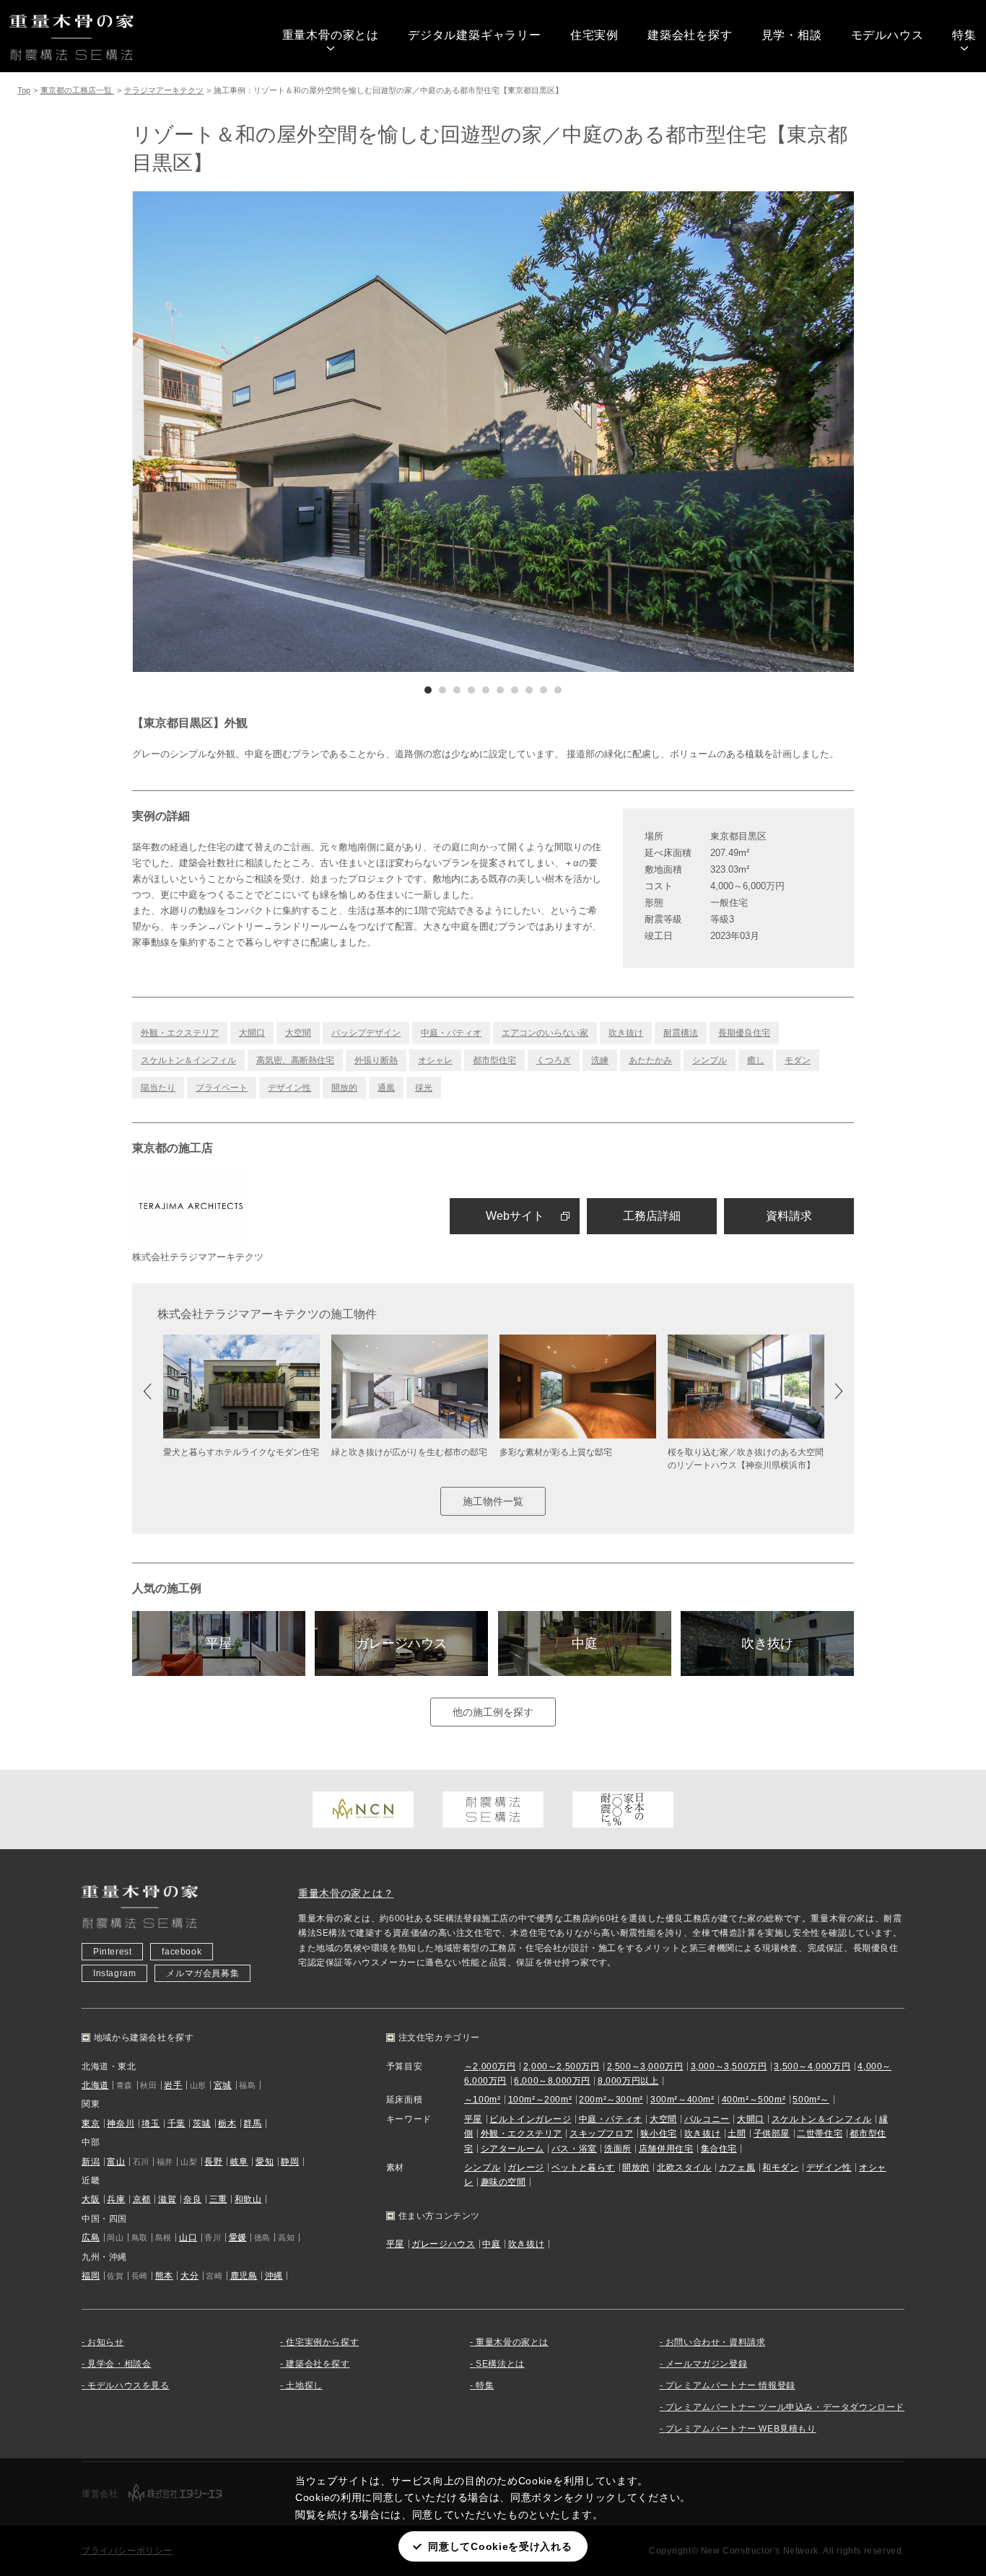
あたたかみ (650, 1060)
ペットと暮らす (583, 2167)
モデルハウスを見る (128, 2385)
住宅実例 (594, 35)
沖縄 (274, 2276)
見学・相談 (792, 35)
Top (24, 90)
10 (558, 690)
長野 (213, 2162)
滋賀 (167, 2199)
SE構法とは (500, 2364)
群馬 (252, 2123)
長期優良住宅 (744, 1033)
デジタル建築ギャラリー (475, 35)
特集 (964, 35)
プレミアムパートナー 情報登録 (730, 2385)
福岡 (91, 2276)
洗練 (600, 1060)
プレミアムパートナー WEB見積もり (741, 2429)
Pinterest (112, 1952)
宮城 (223, 2085)
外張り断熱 (376, 1060)
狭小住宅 (658, 2134)
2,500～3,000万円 (645, 2066)
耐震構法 (681, 1033)
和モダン (780, 2167)
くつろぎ (554, 1060)
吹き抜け (626, 1033)
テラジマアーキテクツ (164, 90)
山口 (188, 2237)
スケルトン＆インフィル (188, 1060)
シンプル (710, 1060)
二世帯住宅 (820, 2134)
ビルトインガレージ (530, 2119)
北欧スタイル (684, 2167)
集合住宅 (719, 2149)
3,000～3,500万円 (729, 2066)
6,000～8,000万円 (552, 2081)
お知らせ (105, 2342)
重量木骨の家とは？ (346, 1893)
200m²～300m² (611, 2100)
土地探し (304, 2385)
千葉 (176, 2123)
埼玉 (150, 2123)
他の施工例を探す (493, 1712)
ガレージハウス (401, 1643)
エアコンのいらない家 (545, 1033)
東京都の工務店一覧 (77, 90)
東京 (91, 2123)
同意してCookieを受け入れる (500, 2546)
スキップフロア (601, 2134)
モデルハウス (887, 35)
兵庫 (116, 2199)
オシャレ (435, 1060)
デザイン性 (289, 1088)
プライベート (222, 1088)
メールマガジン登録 (706, 2364)
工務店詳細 (652, 1216)
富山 (116, 2162)
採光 (424, 1088)
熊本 (164, 2276)
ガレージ (525, 2167)
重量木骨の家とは (331, 35)
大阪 (91, 2199)
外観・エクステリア (180, 1033)
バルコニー (707, 2119)
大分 (189, 2276)
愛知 (265, 2162)
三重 (218, 2199)
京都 (142, 2199)
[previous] (313, 432)
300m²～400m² (682, 2100)
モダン (798, 1060)
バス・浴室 (574, 2149)
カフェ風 (737, 2167)
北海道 (95, 2085)
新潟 (91, 2162)
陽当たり (158, 1088)
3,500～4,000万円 (812, 2066)
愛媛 (238, 2237)
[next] (673, 432)
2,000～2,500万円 (562, 2066)
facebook (182, 1952)
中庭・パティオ (451, 1033)
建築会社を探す (690, 35)
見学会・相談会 (119, 2364)
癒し (756, 1060)
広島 (91, 2237)
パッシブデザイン (366, 1033)
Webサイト (515, 1216)
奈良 (192, 2199)
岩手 (173, 2085)
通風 (386, 1088)
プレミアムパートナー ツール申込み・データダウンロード (785, 2407)
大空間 (298, 1033)
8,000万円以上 (628, 2081)
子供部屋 (772, 2134)
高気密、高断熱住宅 (295, 1060)
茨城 (202, 2123)
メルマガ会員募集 (202, 1973)
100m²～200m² (540, 2100)
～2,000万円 (490, 2066)
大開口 (252, 1033)
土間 (737, 2134)
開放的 (344, 1088)
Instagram (114, 1973)
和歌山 (248, 2199)
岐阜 (239, 2162)
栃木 (227, 2123)
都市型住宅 (494, 1060)
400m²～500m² (754, 2100)
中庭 (585, 1643)
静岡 (290, 2162)
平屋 (219, 1643)
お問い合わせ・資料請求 (716, 2342)
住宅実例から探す (322, 2342)
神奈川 (121, 2123)
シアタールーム (512, 2149)
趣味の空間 (503, 2182)
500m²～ (811, 2100)
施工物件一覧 (493, 1501)
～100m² (483, 2100)
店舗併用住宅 (666, 2149)
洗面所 (618, 2149)
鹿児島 (244, 2276)
